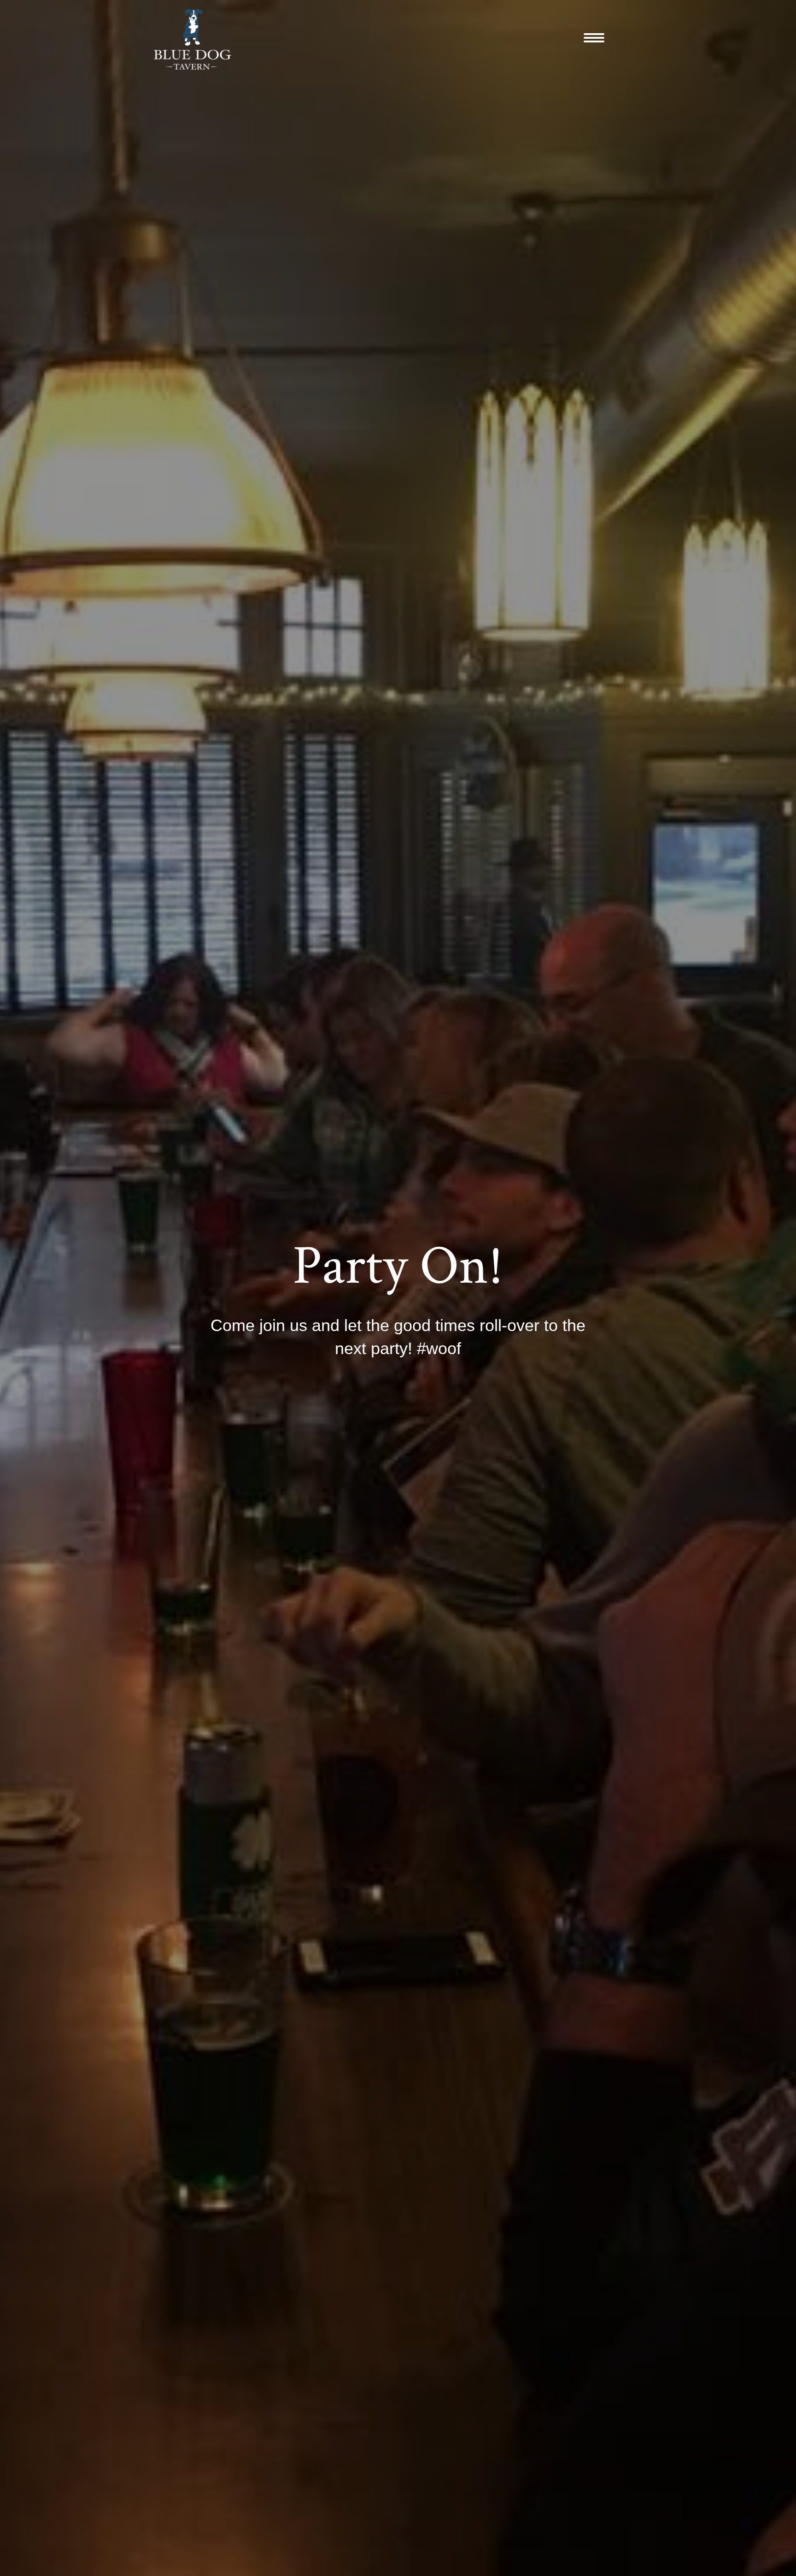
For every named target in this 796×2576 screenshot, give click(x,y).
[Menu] (594, 38)
